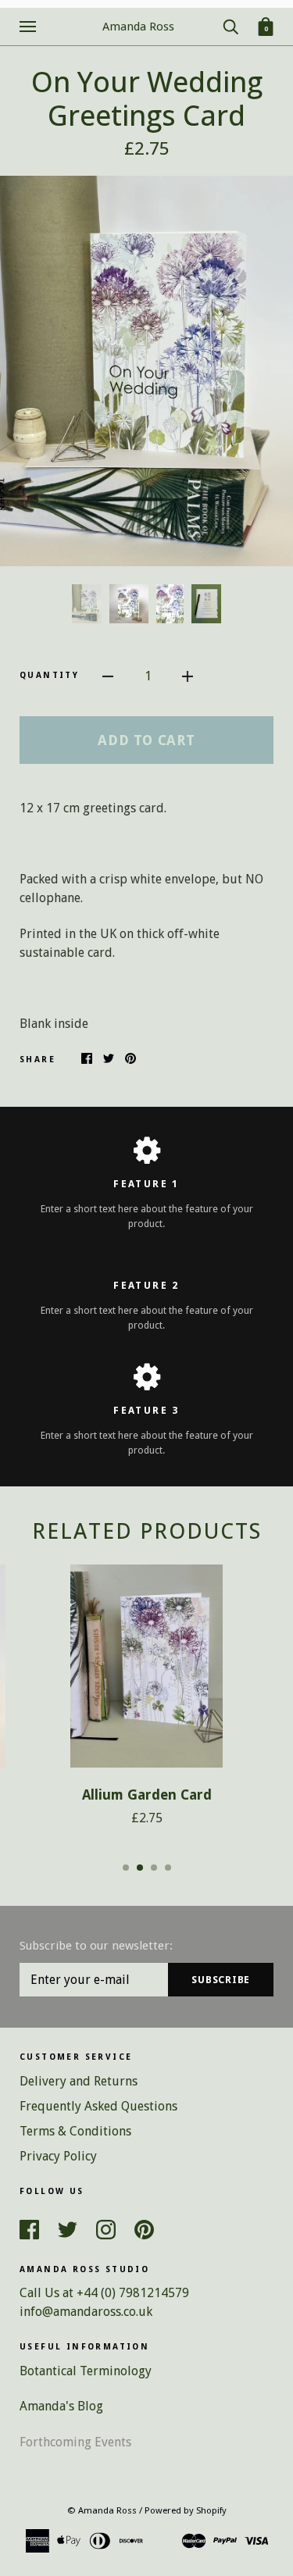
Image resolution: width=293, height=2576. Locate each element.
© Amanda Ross (102, 2510)
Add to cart (146, 740)
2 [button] (140, 1868)
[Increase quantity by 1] (188, 676)
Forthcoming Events (75, 2442)
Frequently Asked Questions (98, 2106)
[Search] (230, 25)
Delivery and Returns (79, 2081)
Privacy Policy (58, 2156)
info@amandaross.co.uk (86, 2312)
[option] (146, 371)
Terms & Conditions (75, 2131)
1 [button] (126, 1868)
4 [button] (168, 1868)
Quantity (49, 675)
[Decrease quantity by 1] (108, 676)
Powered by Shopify (186, 2510)
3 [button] (154, 1868)
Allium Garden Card (147, 1795)
